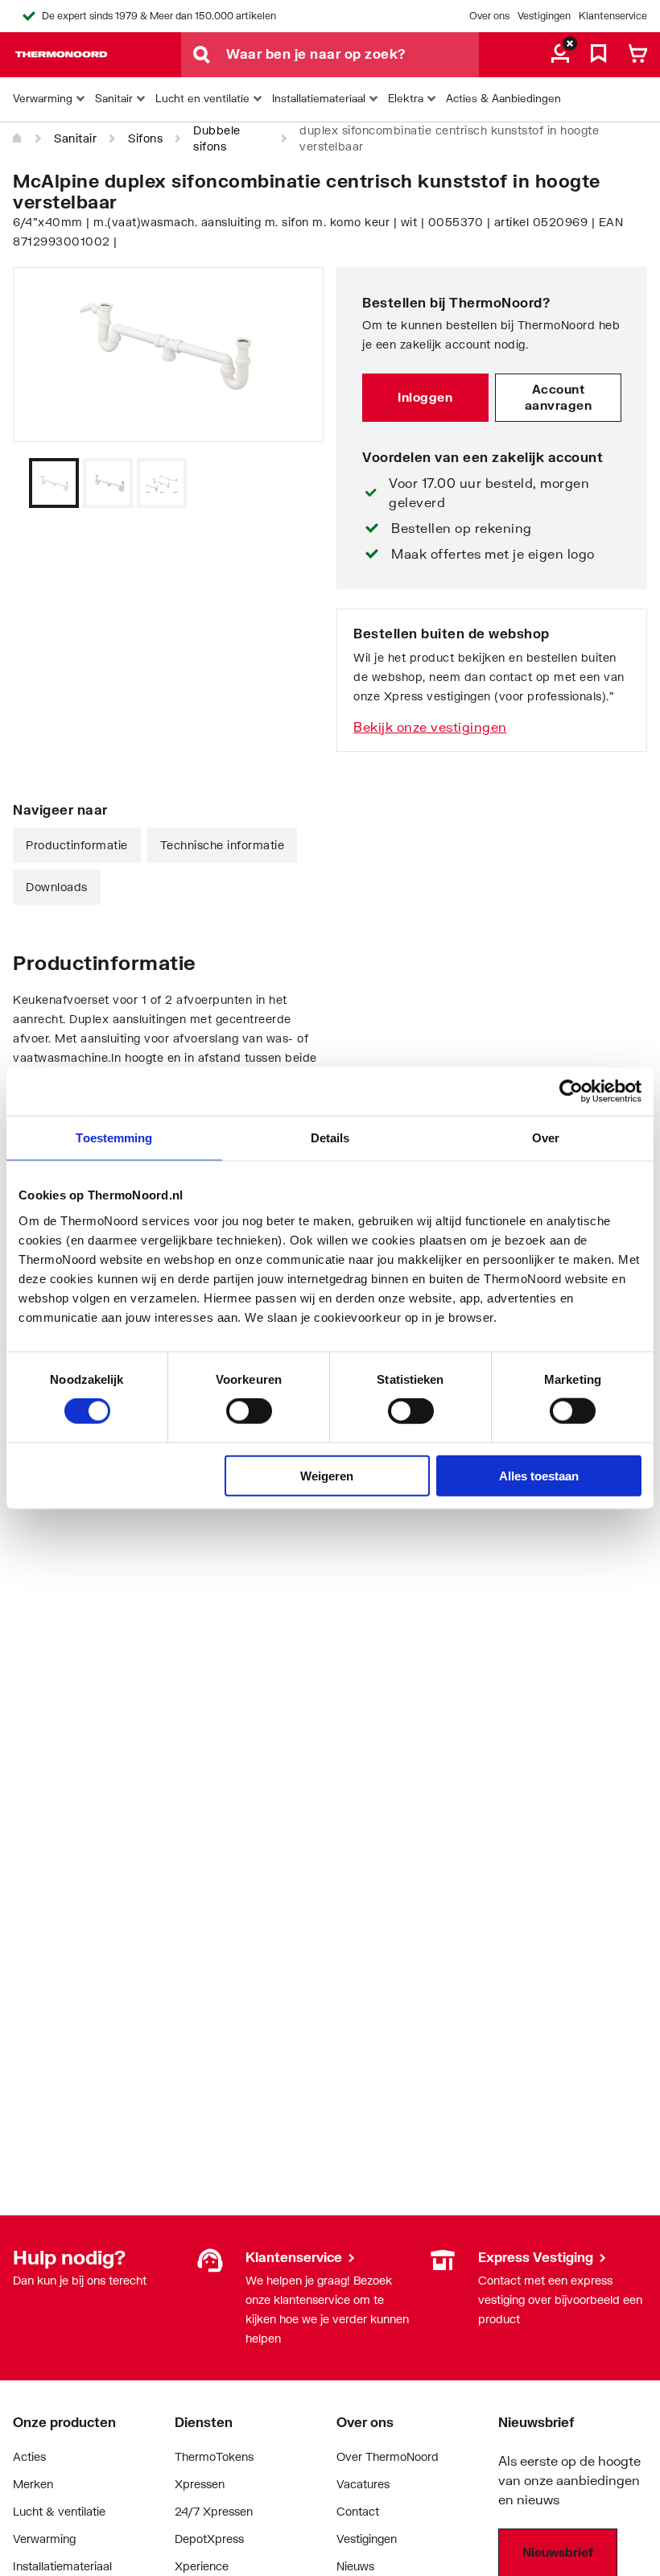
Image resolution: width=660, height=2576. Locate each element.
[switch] (249, 1411)
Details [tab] (330, 1138)
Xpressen (200, 2484)
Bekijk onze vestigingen (430, 727)
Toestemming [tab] (114, 1138)
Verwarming (44, 2539)
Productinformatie (77, 845)
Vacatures (363, 2484)
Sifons (145, 138)
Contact (358, 2511)
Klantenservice (613, 16)
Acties (29, 2456)
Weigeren (327, 1475)
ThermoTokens (214, 2456)
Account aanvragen (559, 397)
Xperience (202, 2566)
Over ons (489, 16)
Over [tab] (546, 1138)
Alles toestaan (539, 1475)
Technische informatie (223, 845)
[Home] (18, 138)
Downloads (57, 887)
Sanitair (75, 138)
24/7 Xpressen (214, 2511)
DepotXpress (209, 2539)
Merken (33, 2484)
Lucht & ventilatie (59, 2511)
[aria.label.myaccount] (560, 55)
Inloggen (425, 397)
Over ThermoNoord (388, 2456)
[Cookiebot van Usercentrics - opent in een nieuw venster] (571, 1092)
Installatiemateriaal (62, 2566)
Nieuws (355, 2566)
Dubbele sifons (217, 138)
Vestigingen (544, 16)
